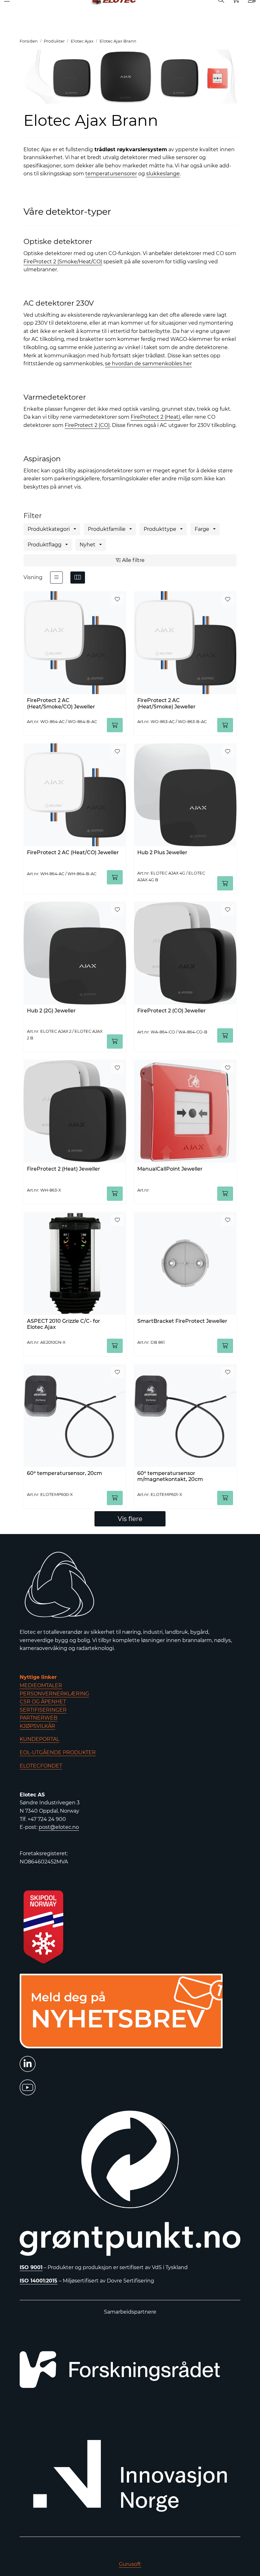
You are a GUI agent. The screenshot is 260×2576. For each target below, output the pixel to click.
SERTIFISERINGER (43, 1710)
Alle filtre (133, 560)
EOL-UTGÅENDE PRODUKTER (58, 1752)
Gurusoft (130, 2564)
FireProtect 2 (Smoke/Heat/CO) (63, 262)
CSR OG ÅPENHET (43, 1702)
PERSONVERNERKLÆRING (54, 1694)
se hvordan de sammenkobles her (148, 364)
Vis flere (130, 1519)
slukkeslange (163, 174)
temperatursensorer (111, 174)
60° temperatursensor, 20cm (65, 1473)
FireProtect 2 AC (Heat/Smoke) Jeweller (166, 703)
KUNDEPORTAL (39, 1739)
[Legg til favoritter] (117, 599)
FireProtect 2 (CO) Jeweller (172, 1011)
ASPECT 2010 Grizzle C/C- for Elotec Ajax (64, 1324)
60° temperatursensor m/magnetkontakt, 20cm (170, 1476)
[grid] (78, 578)
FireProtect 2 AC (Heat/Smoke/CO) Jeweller (61, 703)
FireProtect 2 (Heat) (155, 417)
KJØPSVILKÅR (37, 1726)
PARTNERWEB (39, 1718)
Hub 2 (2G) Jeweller (51, 1011)
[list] (56, 578)
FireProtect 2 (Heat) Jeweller (64, 1169)
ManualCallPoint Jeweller (170, 1169)
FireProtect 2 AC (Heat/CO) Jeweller (73, 852)
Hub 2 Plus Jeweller (162, 852)
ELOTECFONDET (41, 1766)
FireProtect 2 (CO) (87, 425)
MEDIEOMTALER (41, 1685)
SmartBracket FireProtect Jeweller (182, 1321)
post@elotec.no (59, 1827)
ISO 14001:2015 (39, 2281)
